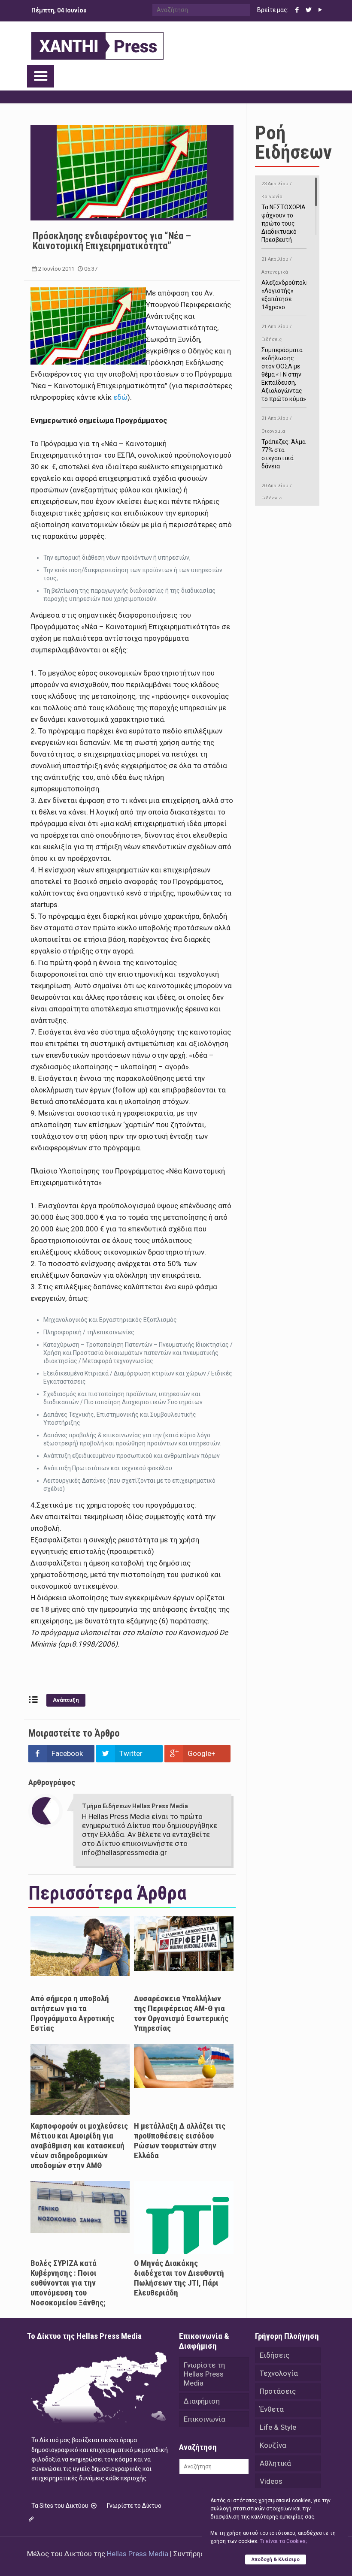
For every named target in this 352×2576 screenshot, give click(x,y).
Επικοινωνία (205, 2419)
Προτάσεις (278, 2391)
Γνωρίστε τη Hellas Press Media (204, 2374)
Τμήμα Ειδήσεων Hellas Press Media (135, 1806)
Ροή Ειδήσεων (293, 142)
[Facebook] (297, 10)
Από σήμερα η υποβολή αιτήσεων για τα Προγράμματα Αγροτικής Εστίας (72, 2013)
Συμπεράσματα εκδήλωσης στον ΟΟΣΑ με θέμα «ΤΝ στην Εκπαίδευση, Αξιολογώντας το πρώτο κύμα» (284, 363)
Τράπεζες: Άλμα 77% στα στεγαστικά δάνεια (284, 443)
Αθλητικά (275, 2463)
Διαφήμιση (202, 2401)
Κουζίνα (273, 2445)
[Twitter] (309, 10)
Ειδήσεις (275, 2355)
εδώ (120, 397)
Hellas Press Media (138, 2554)
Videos (271, 2481)
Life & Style (278, 2427)
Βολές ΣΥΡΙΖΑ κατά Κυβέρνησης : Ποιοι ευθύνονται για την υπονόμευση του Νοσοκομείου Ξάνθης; (68, 2283)
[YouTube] (320, 10)
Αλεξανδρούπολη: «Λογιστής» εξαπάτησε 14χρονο (286, 284)
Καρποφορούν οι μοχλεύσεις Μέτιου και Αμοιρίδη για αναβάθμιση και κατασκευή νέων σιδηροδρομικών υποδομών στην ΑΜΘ (79, 2146)
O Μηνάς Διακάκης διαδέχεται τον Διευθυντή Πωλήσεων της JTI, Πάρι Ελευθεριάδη (179, 2278)
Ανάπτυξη (66, 1700)
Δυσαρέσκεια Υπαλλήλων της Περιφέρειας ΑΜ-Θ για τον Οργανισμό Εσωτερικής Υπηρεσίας (181, 2013)
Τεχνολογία (279, 2373)
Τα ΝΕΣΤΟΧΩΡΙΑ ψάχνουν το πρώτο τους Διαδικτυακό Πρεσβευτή (284, 212)
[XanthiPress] (97, 44)
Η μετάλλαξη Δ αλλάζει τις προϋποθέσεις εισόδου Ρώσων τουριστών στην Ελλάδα (180, 2141)
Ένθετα (272, 2409)
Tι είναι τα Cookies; (283, 2541)
